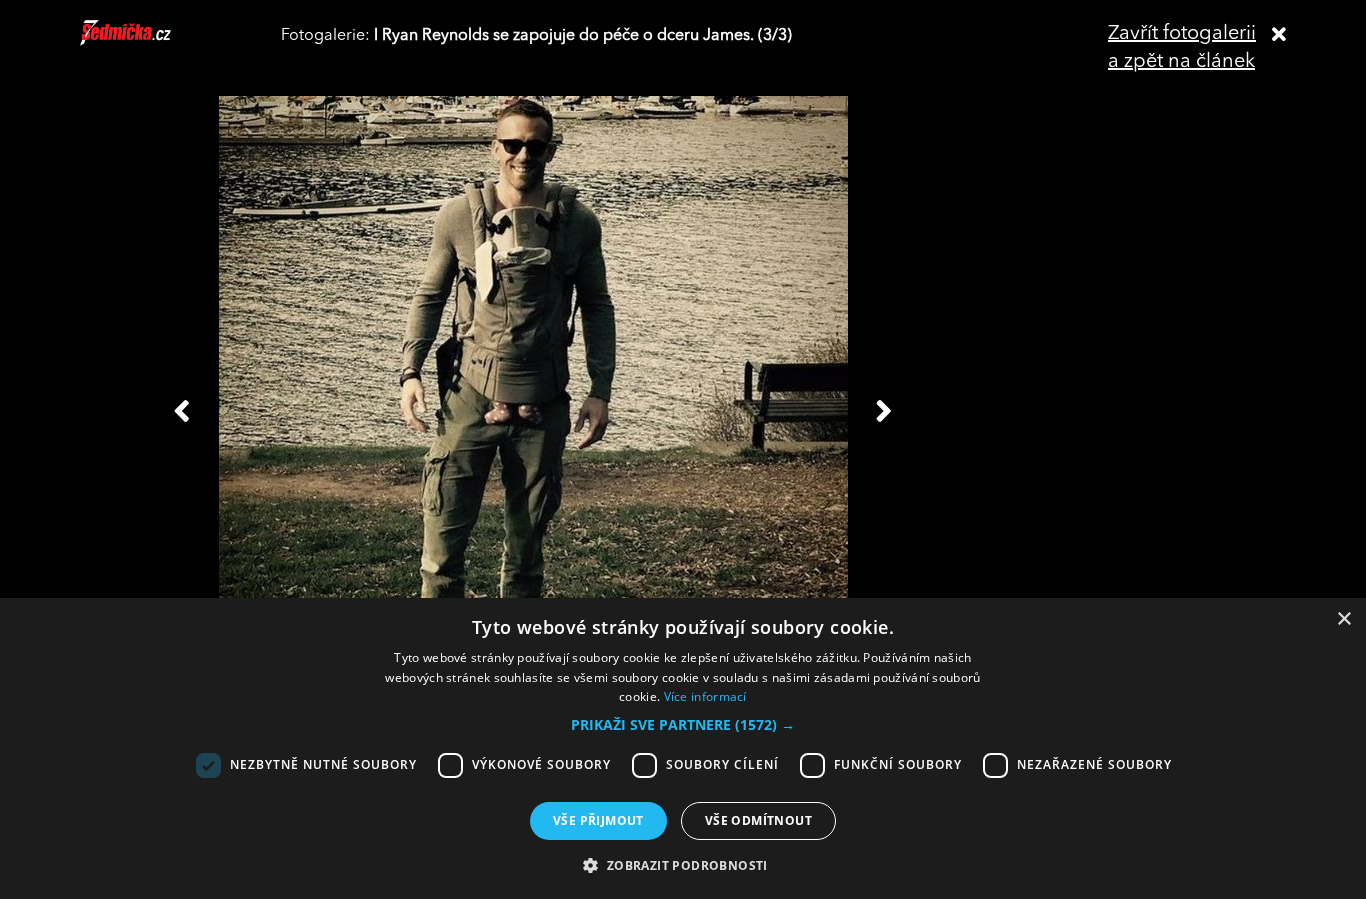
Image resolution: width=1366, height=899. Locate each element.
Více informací (705, 696)
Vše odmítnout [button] (758, 820)
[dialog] (683, 748)
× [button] (1343, 619)
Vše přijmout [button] (598, 820)
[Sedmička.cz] (150, 42)
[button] (683, 725)
